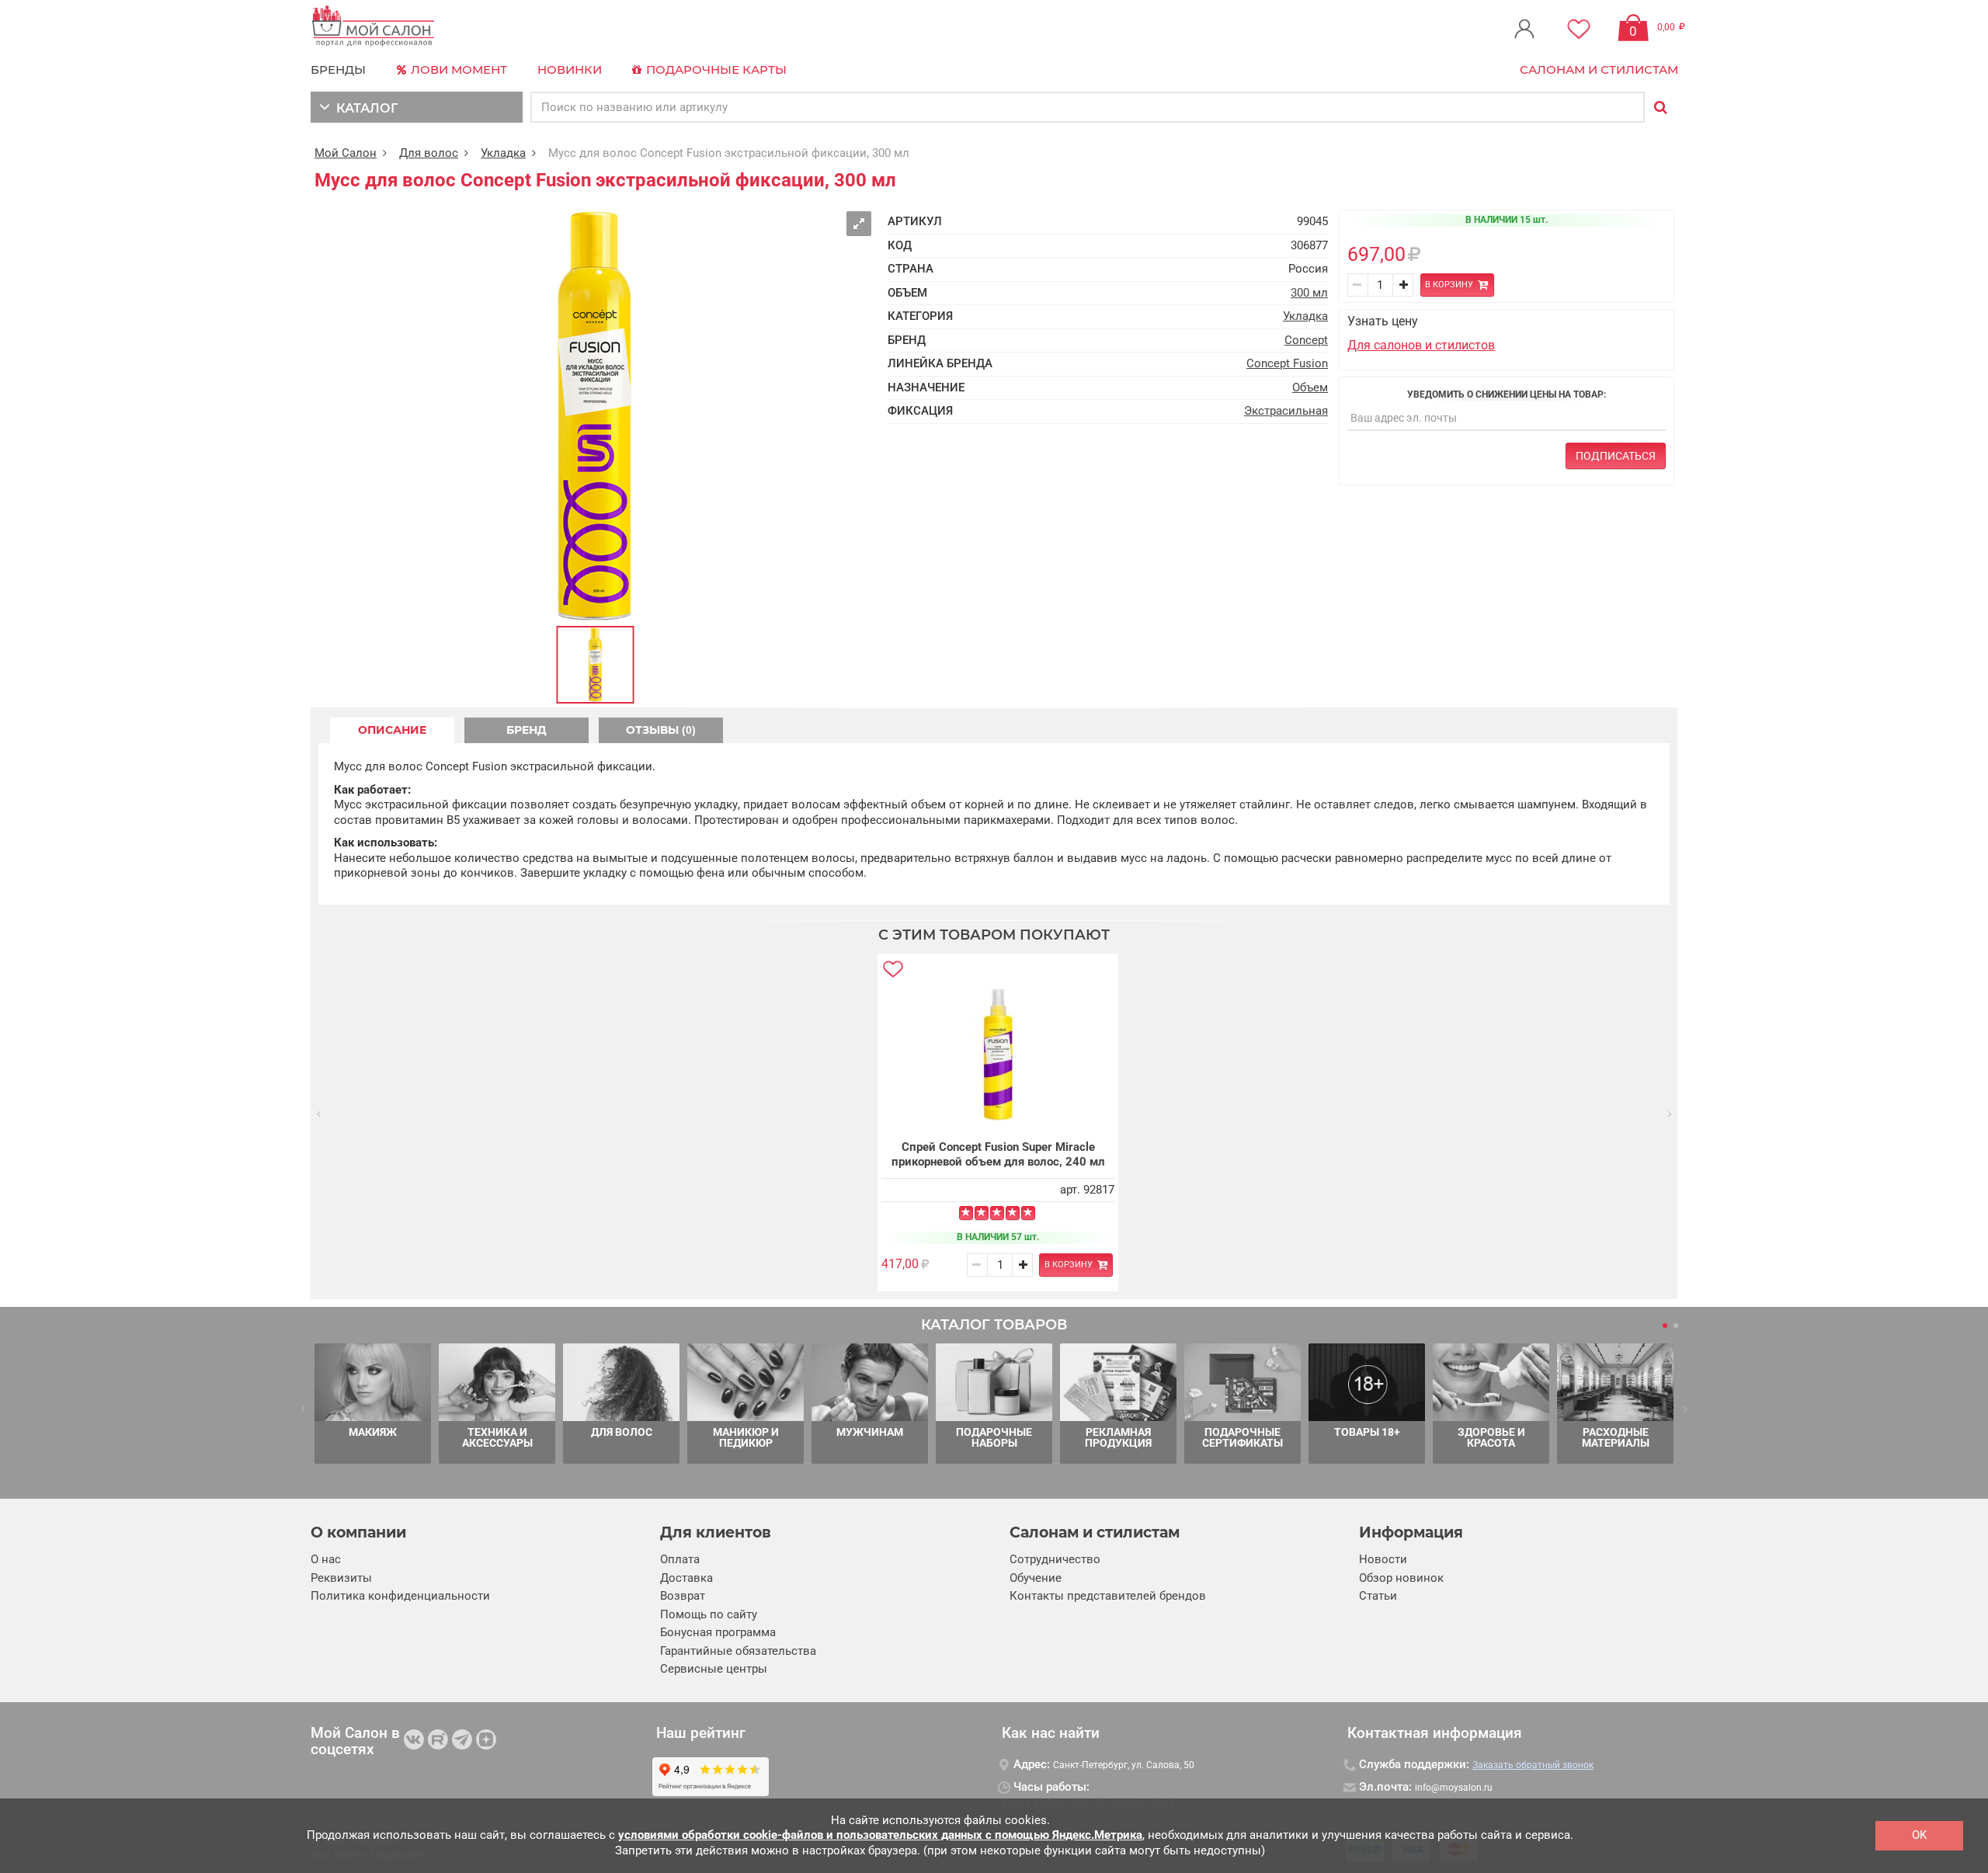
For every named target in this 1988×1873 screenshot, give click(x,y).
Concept (1306, 340)
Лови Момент (457, 69)
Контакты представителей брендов (1108, 1596)
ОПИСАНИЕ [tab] (392, 730)
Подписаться (1616, 456)
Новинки (570, 69)
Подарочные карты (715, 69)
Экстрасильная (1286, 411)
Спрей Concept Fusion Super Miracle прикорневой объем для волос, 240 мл (998, 1155)
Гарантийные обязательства (738, 1651)
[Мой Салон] (374, 27)
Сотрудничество (1055, 1559)
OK (1919, 1835)
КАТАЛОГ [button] (364, 108)
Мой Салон (346, 153)
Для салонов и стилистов (1421, 345)
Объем (1310, 387)
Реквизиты (341, 1578)
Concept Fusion (1287, 363)
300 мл (1309, 293)
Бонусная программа (718, 1632)
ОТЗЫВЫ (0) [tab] (661, 730)
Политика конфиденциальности (400, 1596)
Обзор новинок (1401, 1578)
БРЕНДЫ (338, 69)
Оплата (680, 1559)
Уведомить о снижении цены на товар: (1507, 394)
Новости (1383, 1559)
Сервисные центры (714, 1669)
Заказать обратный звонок (1533, 1765)
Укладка (503, 153)
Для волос (429, 153)
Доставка (686, 1578)
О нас (326, 1559)
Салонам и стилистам (1599, 69)
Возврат (683, 1596)
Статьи (1378, 1596)
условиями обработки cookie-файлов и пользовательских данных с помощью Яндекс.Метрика (880, 1835)
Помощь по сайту (709, 1614)
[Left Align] (966, 1213)
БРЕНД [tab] (527, 730)
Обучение (1036, 1578)
